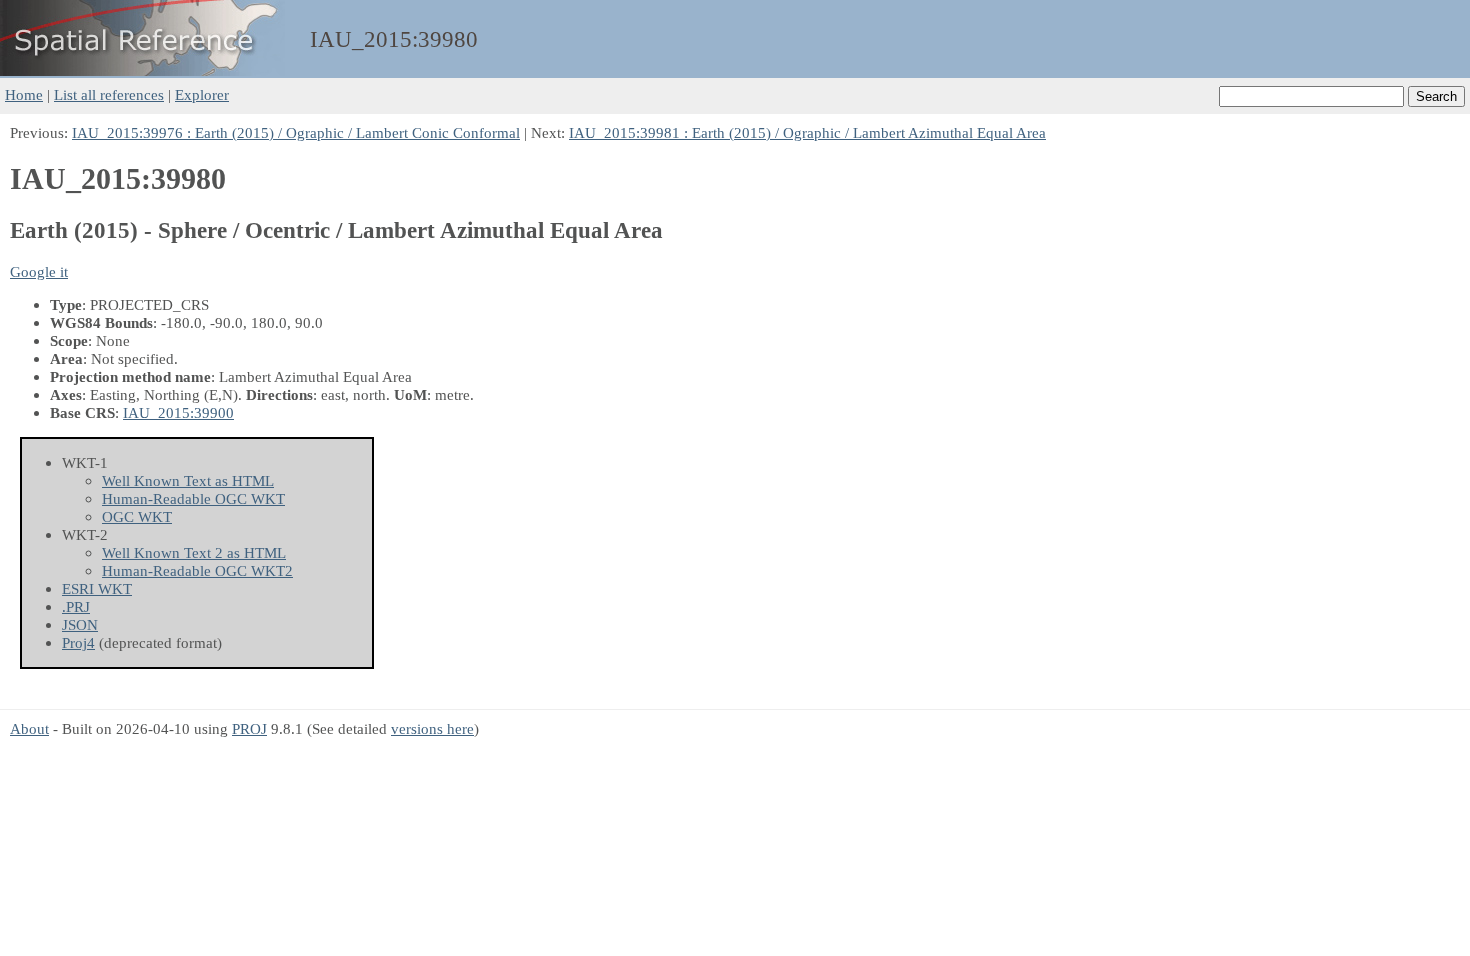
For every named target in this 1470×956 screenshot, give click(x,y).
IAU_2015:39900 (178, 412)
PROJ (249, 728)
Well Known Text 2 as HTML (194, 552)
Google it (39, 271)
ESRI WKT (97, 588)
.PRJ (76, 606)
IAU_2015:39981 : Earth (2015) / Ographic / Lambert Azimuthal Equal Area (807, 132)
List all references (109, 94)
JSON (80, 624)
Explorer (202, 94)
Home (24, 94)
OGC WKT (137, 516)
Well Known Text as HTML (188, 480)
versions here (432, 728)
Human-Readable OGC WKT (193, 498)
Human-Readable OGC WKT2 (197, 570)
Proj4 (78, 642)
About (29, 728)
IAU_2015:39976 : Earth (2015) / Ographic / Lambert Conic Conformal (296, 132)
